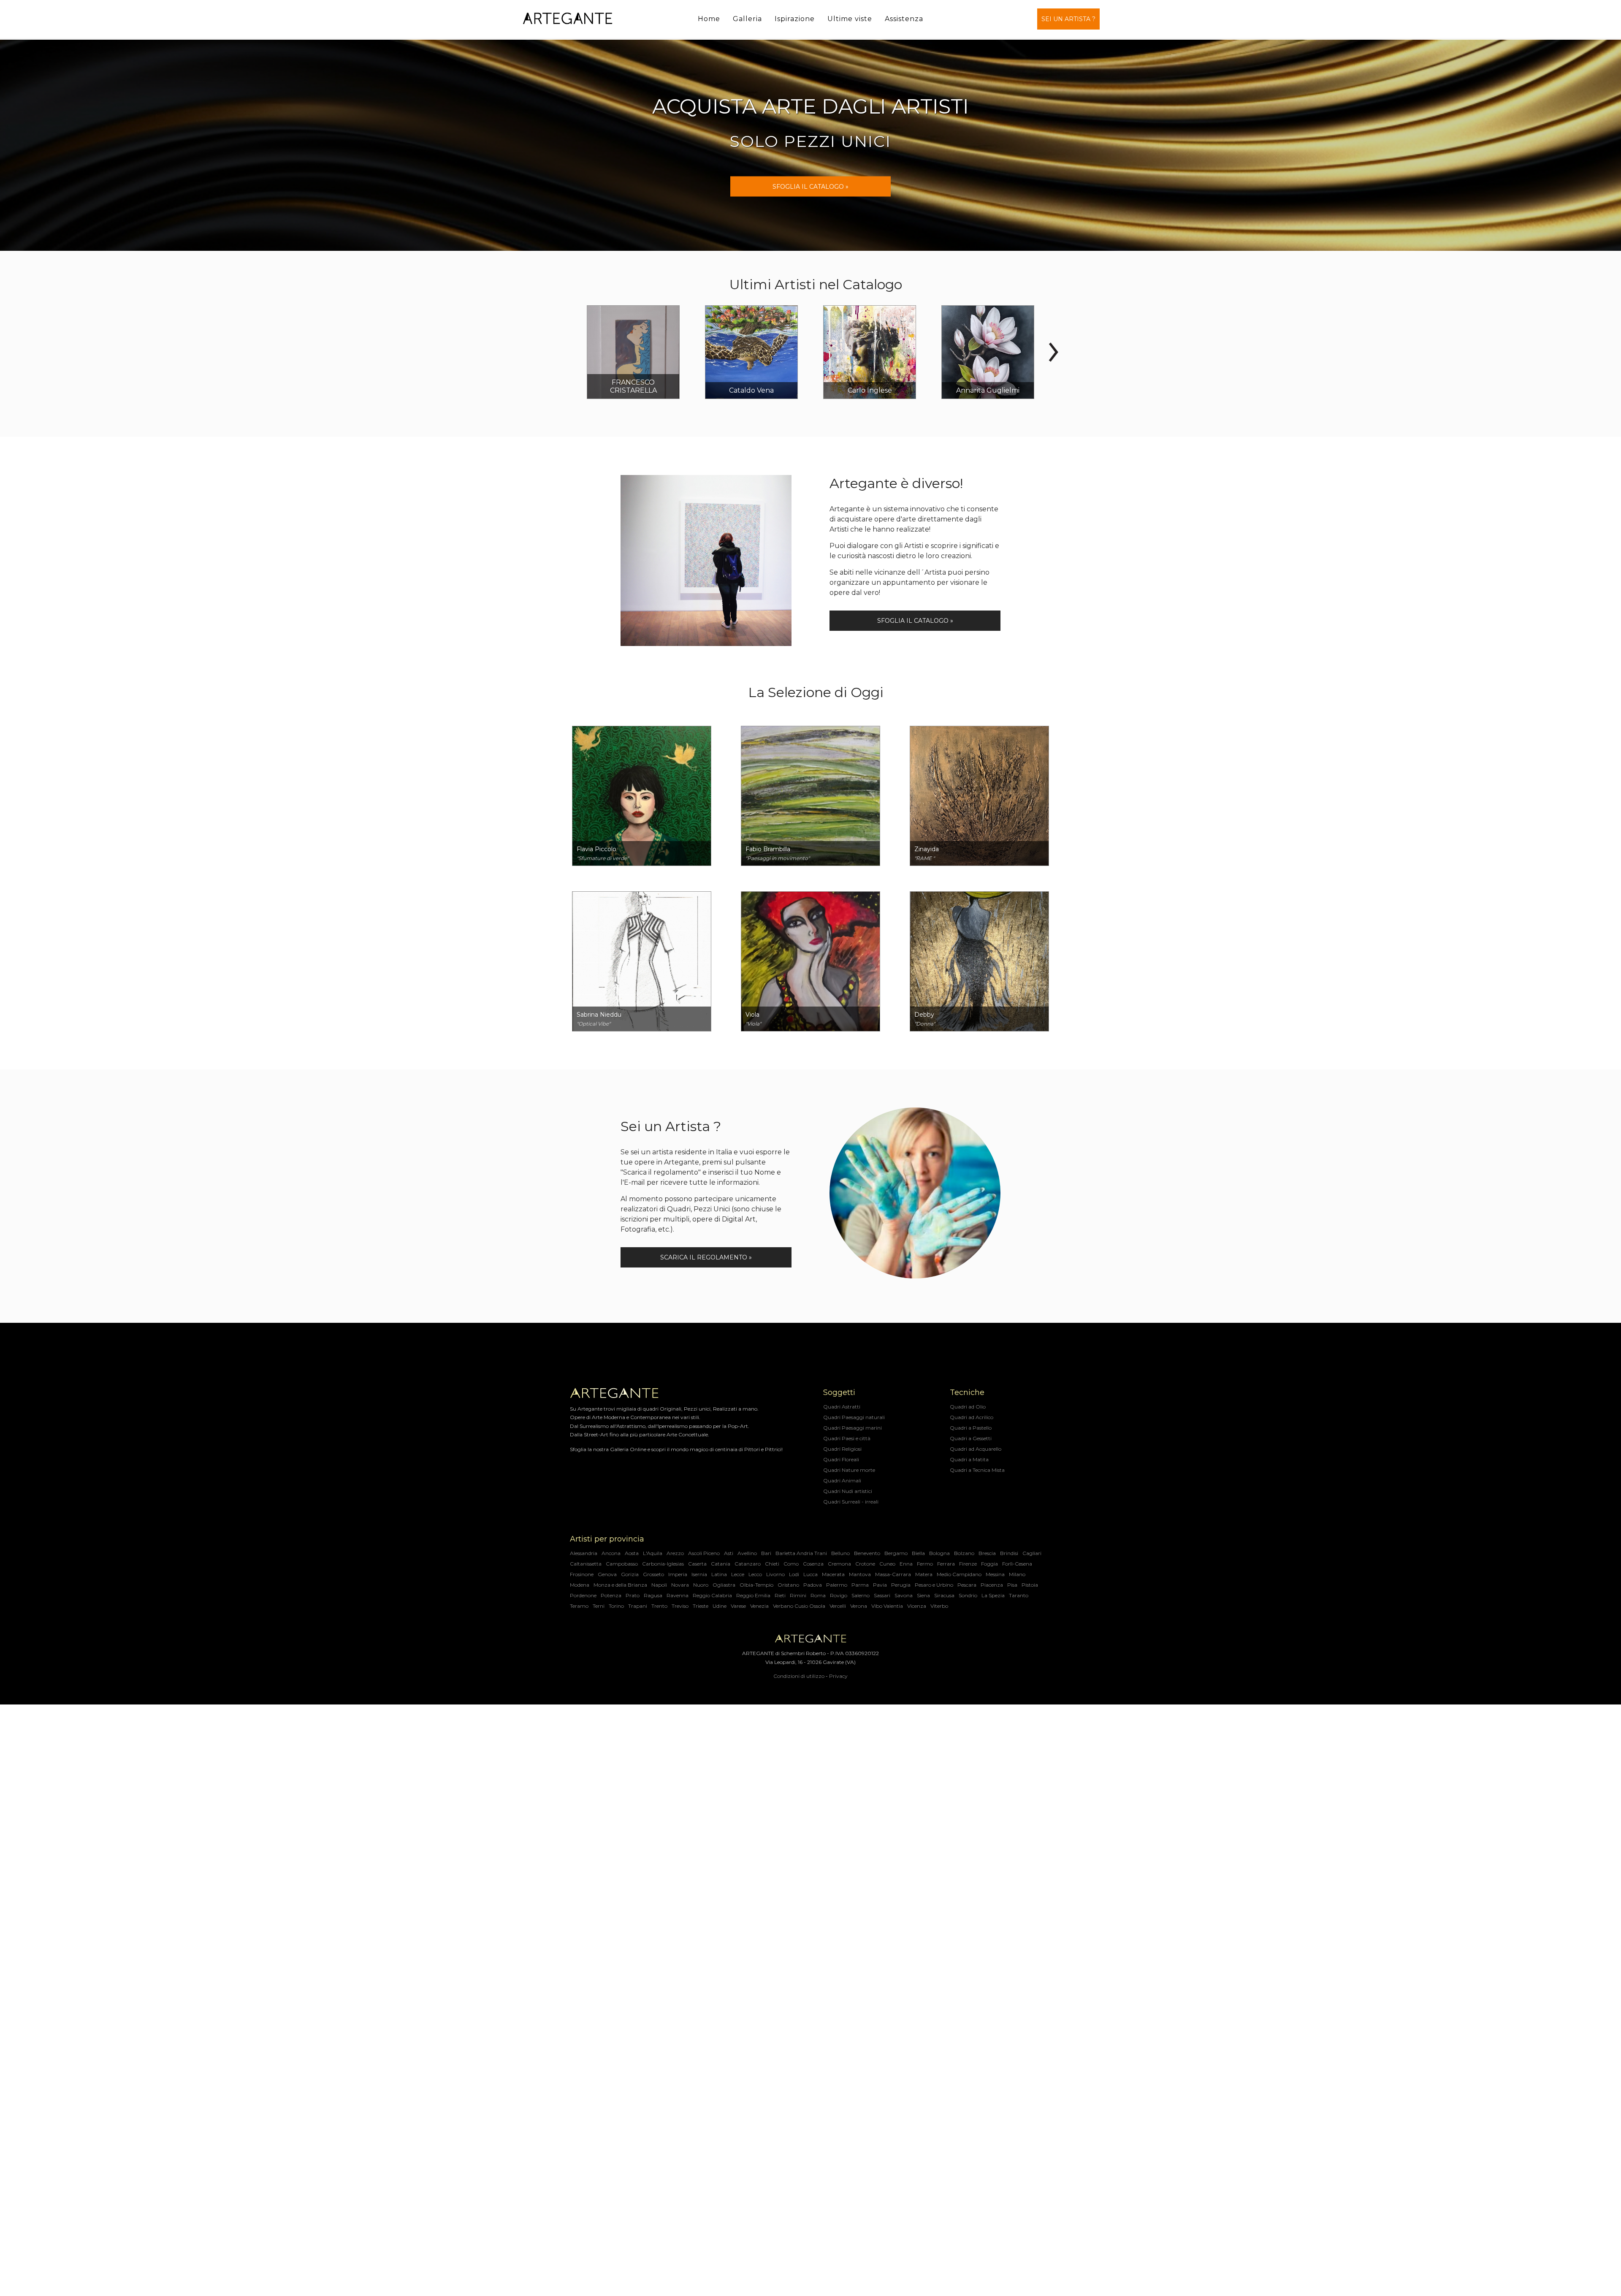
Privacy (838, 1676)
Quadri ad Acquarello (976, 1449)
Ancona (611, 1553)
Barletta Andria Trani (801, 1553)
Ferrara (946, 1564)
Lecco (755, 1574)
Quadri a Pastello (971, 1428)
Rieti (780, 1595)
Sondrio (968, 1595)
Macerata (833, 1574)
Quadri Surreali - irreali (851, 1502)
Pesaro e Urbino (934, 1585)
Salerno (861, 1595)
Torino (616, 1606)
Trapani (638, 1606)
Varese (738, 1606)
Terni (599, 1606)
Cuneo (887, 1564)
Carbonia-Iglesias (663, 1564)
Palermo (837, 1585)
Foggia (989, 1564)
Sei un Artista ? (1068, 19)
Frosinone (582, 1574)
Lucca (810, 1574)
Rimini (798, 1595)
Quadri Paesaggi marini (853, 1428)
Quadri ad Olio (968, 1407)
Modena (580, 1585)
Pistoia (1030, 1585)
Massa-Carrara (893, 1574)
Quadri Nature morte (849, 1470)
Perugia (901, 1585)
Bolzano (964, 1553)
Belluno (840, 1553)
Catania (721, 1564)
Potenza (611, 1595)
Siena (923, 1595)
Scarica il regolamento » (706, 1257)
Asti (729, 1553)
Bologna (939, 1553)
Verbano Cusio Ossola (799, 1606)
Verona (859, 1606)
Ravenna (678, 1595)
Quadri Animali (842, 1480)
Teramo (579, 1606)
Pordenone (583, 1595)
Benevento (867, 1553)
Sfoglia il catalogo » (915, 621)
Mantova (860, 1574)
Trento (659, 1606)
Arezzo (675, 1553)
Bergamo (896, 1553)
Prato (633, 1595)
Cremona (839, 1564)
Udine (720, 1606)
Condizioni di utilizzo (799, 1676)
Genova (607, 1574)
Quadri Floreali (841, 1459)
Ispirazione (795, 19)
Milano (1017, 1574)
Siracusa (944, 1595)
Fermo (925, 1564)
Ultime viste (850, 19)
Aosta (632, 1553)
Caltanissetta (586, 1564)
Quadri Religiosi (842, 1449)
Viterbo (939, 1606)
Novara (680, 1585)
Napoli (659, 1585)
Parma (860, 1585)
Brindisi (1009, 1553)
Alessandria (584, 1553)
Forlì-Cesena (1017, 1564)
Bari (766, 1553)
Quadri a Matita (969, 1459)
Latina (719, 1574)
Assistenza (904, 19)
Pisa (1012, 1585)
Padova (813, 1585)
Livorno (775, 1574)
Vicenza (917, 1606)
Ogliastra (724, 1585)
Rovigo (839, 1595)
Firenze (968, 1564)
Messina (995, 1574)
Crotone (865, 1564)
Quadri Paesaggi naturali (854, 1417)
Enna (906, 1564)
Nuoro (701, 1585)
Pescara (967, 1585)
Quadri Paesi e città (847, 1438)
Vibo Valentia (887, 1606)
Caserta (697, 1564)
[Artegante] (568, 19)
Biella (918, 1553)
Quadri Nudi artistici (848, 1491)
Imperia (678, 1574)
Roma (818, 1595)
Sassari (882, 1595)
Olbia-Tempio (756, 1585)
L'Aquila (653, 1553)
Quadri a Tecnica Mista (977, 1470)
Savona (904, 1595)
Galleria (747, 19)
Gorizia (630, 1574)
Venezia (759, 1606)
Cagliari (1032, 1553)
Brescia (987, 1553)
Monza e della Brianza (620, 1585)
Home (709, 19)
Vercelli (838, 1606)
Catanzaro (748, 1564)
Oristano (788, 1585)
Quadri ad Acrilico (972, 1417)
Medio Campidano (959, 1574)
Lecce (738, 1574)
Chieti (772, 1564)
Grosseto (653, 1574)
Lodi (794, 1574)
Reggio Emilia (753, 1595)
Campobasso (622, 1564)
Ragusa (653, 1595)
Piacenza (992, 1585)
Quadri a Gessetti (971, 1438)
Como (791, 1564)
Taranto (1019, 1595)
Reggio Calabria (712, 1595)
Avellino (747, 1553)
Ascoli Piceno (704, 1553)
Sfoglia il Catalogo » (810, 187)
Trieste (701, 1606)
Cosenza (813, 1564)
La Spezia (993, 1595)
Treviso (680, 1606)
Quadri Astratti (842, 1407)
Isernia (699, 1574)
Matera (924, 1574)
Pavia (880, 1585)
